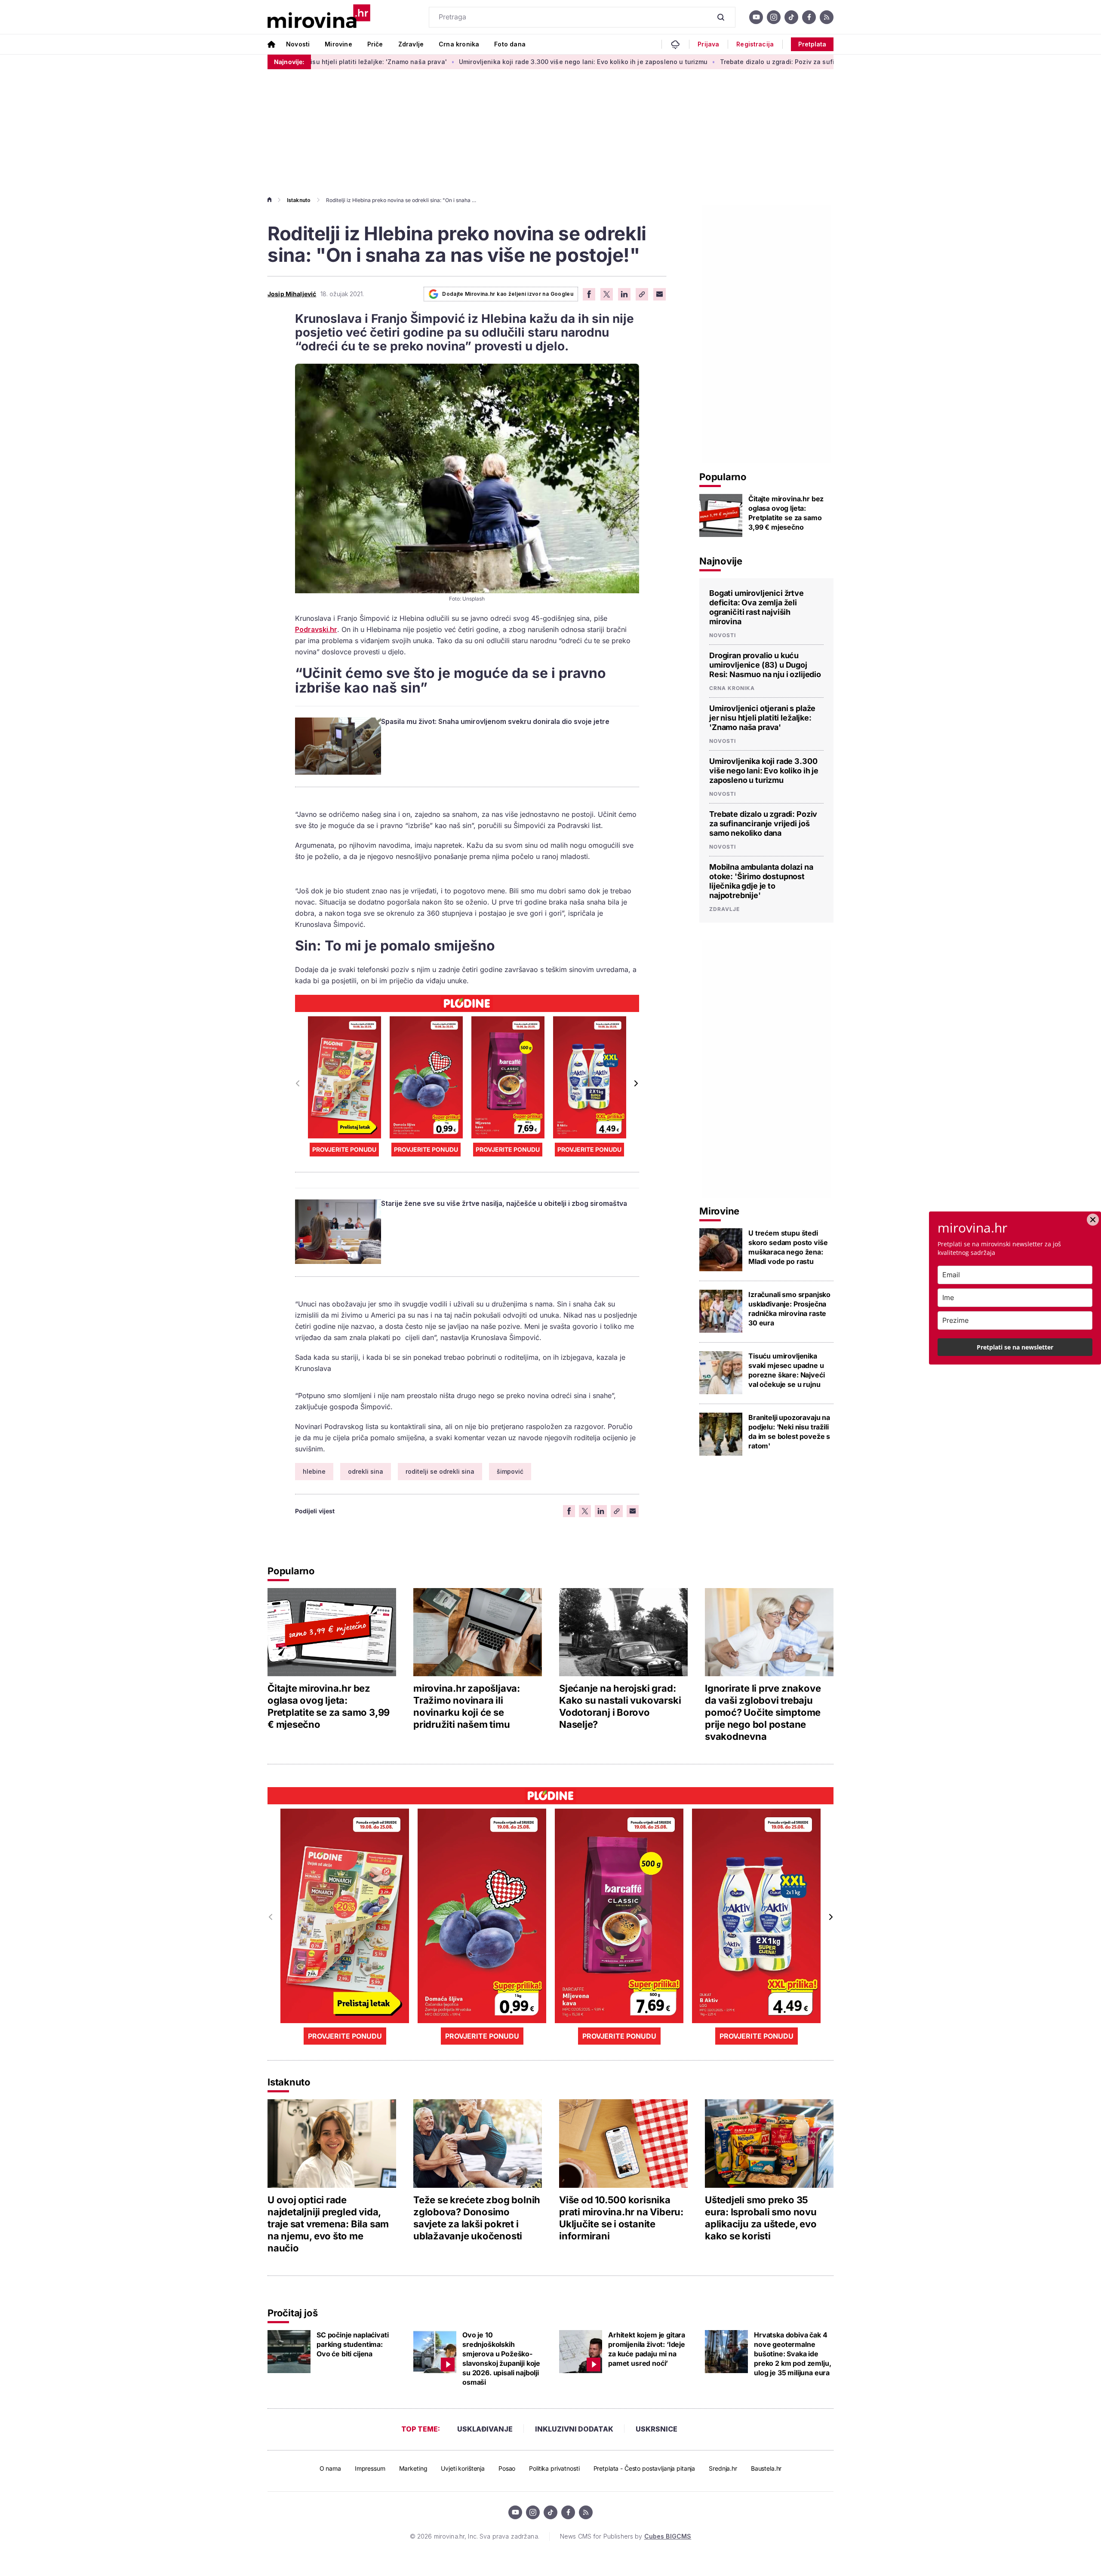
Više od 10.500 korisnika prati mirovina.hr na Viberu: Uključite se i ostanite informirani (621, 2218)
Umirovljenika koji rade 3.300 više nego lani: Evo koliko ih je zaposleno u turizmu (463, 62)
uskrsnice (657, 2429)
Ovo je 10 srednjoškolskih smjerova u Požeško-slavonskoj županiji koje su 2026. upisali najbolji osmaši (501, 2358)
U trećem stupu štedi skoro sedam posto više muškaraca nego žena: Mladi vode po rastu (788, 1247)
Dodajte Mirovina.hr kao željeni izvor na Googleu (508, 294)
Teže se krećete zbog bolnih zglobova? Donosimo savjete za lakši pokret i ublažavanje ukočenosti (477, 2218)
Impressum (370, 2468)
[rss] (827, 17)
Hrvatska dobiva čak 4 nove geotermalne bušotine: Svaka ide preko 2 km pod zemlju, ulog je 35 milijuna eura (792, 2354)
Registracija (755, 44)
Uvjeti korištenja (463, 2468)
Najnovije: (289, 62)
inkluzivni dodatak (574, 2429)
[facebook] (809, 17)
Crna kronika (459, 44)
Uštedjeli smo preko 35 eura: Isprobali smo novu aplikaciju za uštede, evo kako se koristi (761, 2218)
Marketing (413, 2468)
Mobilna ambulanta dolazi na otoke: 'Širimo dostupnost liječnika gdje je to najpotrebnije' (761, 881)
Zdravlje (411, 44)
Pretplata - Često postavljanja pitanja (644, 2468)
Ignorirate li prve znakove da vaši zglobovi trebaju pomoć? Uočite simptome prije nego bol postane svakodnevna (763, 1712)
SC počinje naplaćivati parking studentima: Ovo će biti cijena (352, 2344)
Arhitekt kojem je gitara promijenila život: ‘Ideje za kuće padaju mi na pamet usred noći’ (647, 2349)
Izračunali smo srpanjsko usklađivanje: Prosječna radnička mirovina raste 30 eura (789, 1309)
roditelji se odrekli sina (440, 1471)
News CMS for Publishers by (626, 2536)
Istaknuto (299, 200)
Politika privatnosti (554, 2468)
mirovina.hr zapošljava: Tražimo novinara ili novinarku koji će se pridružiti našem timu (467, 1706)
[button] (636, 1083)
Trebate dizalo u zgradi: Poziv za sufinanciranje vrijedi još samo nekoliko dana (721, 62)
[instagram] (774, 17)
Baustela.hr (766, 2468)
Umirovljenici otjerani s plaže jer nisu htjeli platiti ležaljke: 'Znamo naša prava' (762, 718)
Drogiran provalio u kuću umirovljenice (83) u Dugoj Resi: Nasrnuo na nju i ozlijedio (765, 665)
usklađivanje (485, 2429)
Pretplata (812, 44)
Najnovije (721, 561)
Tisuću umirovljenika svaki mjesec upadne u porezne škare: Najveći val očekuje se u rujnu (786, 1370)
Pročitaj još (292, 2313)
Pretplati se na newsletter (1015, 1347)
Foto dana (510, 44)
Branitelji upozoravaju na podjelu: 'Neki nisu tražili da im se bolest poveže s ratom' (789, 1432)
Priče (375, 44)
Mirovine (338, 44)
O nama (330, 2468)
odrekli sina (366, 1471)
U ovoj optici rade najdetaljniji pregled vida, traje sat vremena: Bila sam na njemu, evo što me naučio (328, 2224)
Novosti (298, 44)
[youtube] (756, 17)
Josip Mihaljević (292, 294)
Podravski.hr (316, 629)
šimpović (510, 1471)
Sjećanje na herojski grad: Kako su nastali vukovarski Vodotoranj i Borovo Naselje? (620, 1706)
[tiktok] (791, 17)
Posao (507, 2468)
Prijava (708, 44)
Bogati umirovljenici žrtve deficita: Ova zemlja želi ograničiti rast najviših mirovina (757, 607)
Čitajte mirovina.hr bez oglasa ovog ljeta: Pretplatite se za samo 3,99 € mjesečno (786, 513)
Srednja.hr (723, 2468)
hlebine (314, 1471)
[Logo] (319, 17)
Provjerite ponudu (344, 1149)
